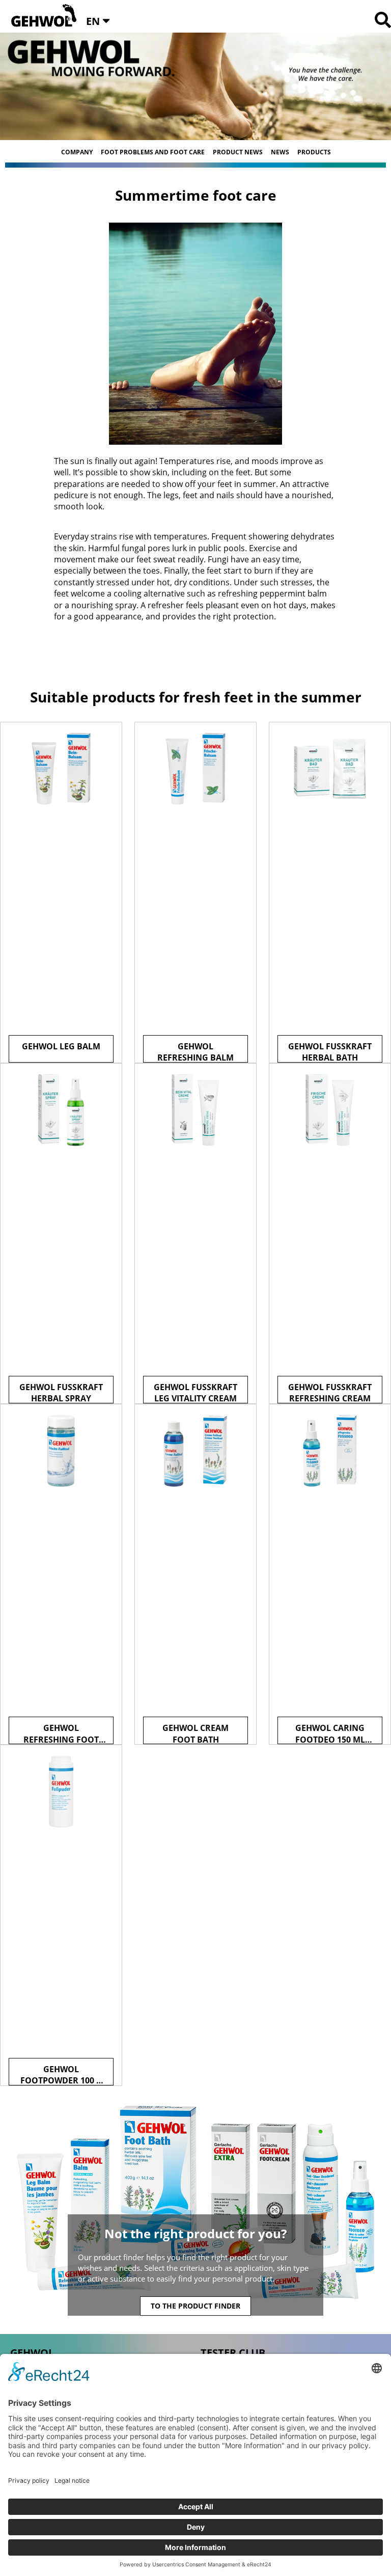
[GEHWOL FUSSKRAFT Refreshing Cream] (330, 1234)
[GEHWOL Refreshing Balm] (195, 892)
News (280, 152)
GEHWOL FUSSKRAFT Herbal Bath (330, 1052)
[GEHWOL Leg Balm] (61, 892)
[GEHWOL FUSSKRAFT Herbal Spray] (61, 1234)
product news (238, 152)
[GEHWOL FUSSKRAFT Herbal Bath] (330, 892)
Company (77, 152)
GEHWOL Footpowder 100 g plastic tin (61, 2075)
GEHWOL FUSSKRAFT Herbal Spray (61, 1392)
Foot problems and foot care (153, 152)
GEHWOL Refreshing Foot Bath (61, 1733)
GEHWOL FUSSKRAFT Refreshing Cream (330, 1392)
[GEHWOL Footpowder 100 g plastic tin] (61, 1915)
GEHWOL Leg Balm (61, 1046)
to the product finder (195, 2306)
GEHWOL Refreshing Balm (195, 1052)
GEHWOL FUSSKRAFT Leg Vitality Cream (195, 1392)
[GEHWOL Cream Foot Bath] (195, 1575)
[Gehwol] (40, 16)
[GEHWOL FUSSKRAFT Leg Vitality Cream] (195, 1234)
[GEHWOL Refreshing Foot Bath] (61, 1575)
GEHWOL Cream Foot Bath (195, 1733)
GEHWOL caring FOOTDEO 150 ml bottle (330, 1733)
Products (314, 152)
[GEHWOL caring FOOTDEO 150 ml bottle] (330, 1575)
